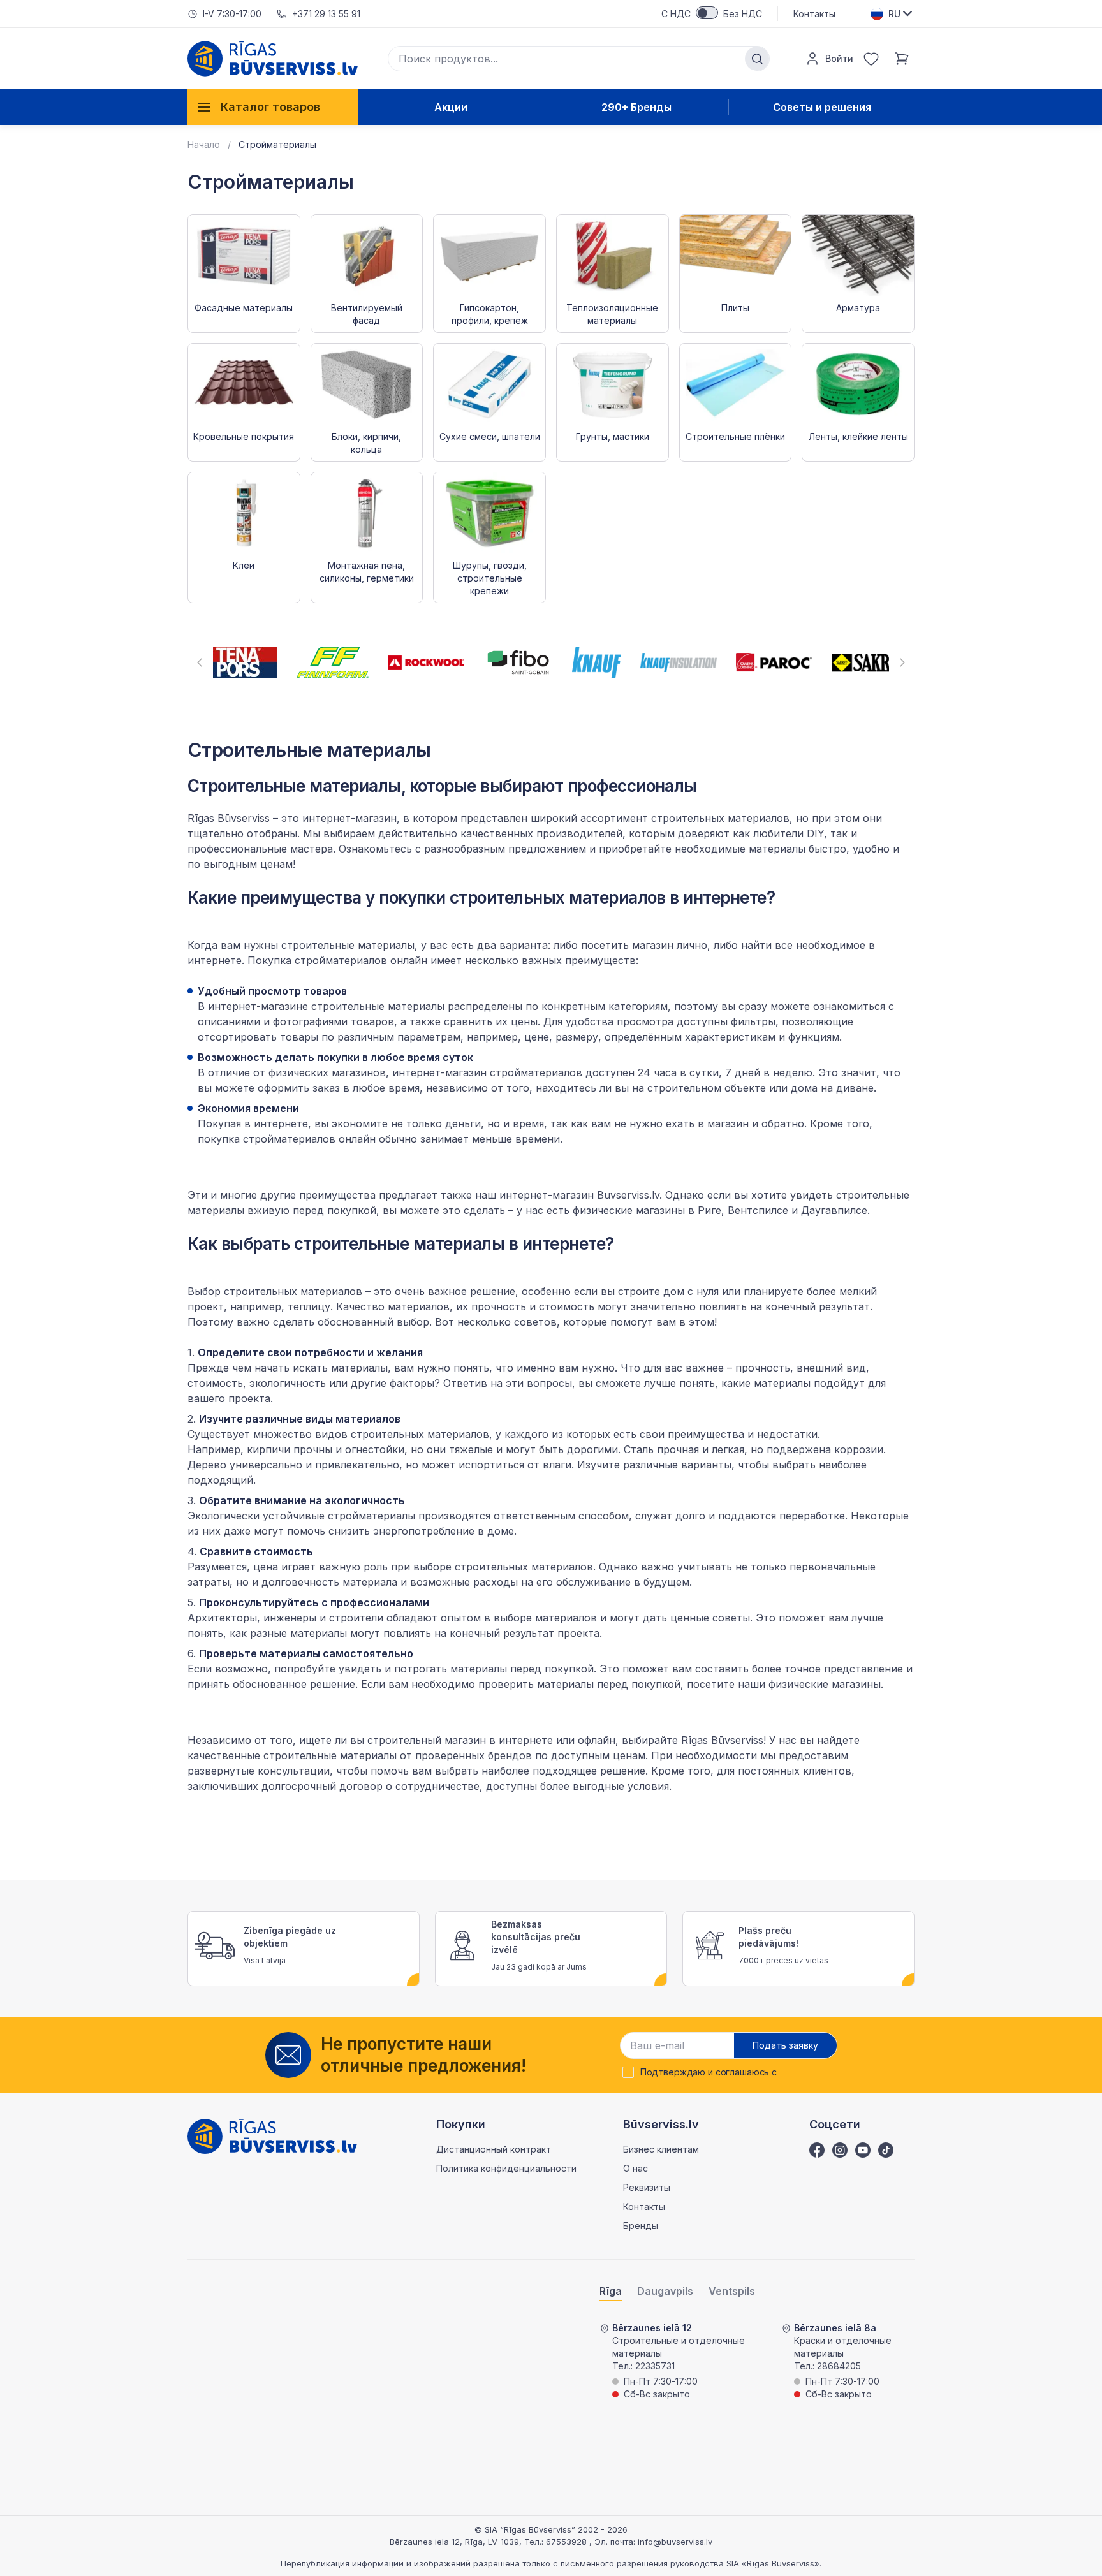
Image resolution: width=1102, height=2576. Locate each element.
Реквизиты (647, 2187)
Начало (204, 144)
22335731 (655, 2366)
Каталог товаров (270, 107)
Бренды (641, 2226)
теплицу (309, 1306)
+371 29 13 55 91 (326, 14)
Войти (839, 58)
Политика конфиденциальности (506, 2168)
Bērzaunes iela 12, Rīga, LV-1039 (454, 2542)
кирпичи (268, 1449)
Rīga (611, 2291)
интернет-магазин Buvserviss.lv (579, 1195)
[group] (245, 662)
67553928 (568, 2542)
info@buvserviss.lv (675, 2542)
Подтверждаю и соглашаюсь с (709, 2072)
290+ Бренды (636, 107)
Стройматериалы (277, 144)
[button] (200, 662)
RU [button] (894, 14)
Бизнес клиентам (661, 2149)
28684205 (839, 2366)
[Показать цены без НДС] (707, 13)
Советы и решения (822, 107)
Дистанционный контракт (494, 2149)
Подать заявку (785, 2045)
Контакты (814, 14)
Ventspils (732, 2291)
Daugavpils (665, 2291)
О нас (635, 2168)
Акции (451, 107)
